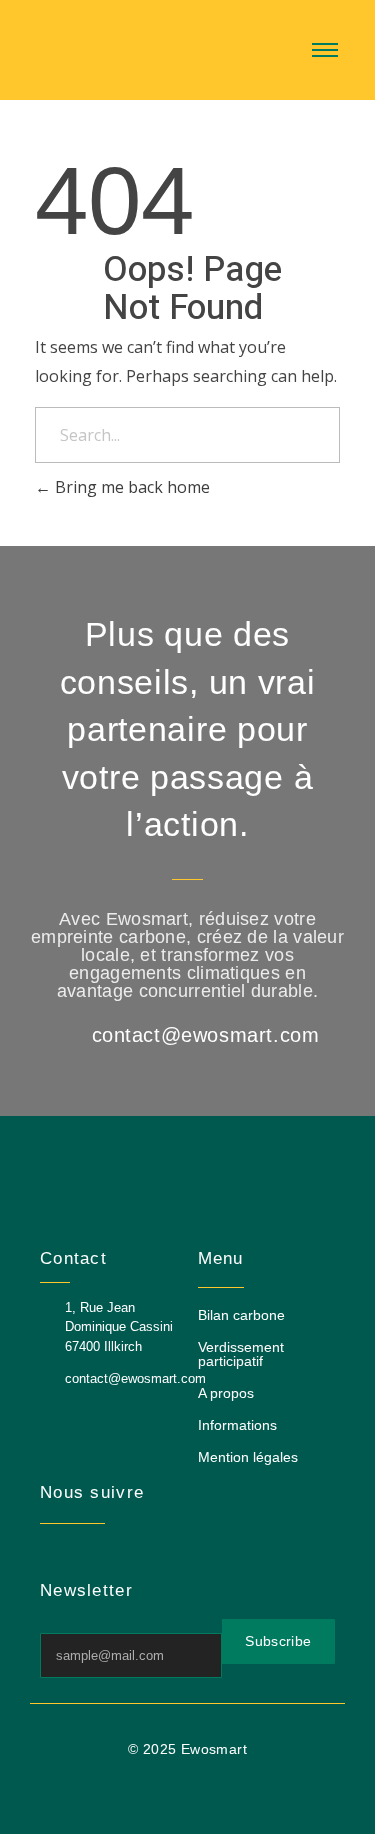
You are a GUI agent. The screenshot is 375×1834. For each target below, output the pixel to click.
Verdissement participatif (241, 1354)
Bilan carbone (241, 1315)
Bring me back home (130, 487)
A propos (226, 1393)
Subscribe (278, 1641)
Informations (237, 1425)
